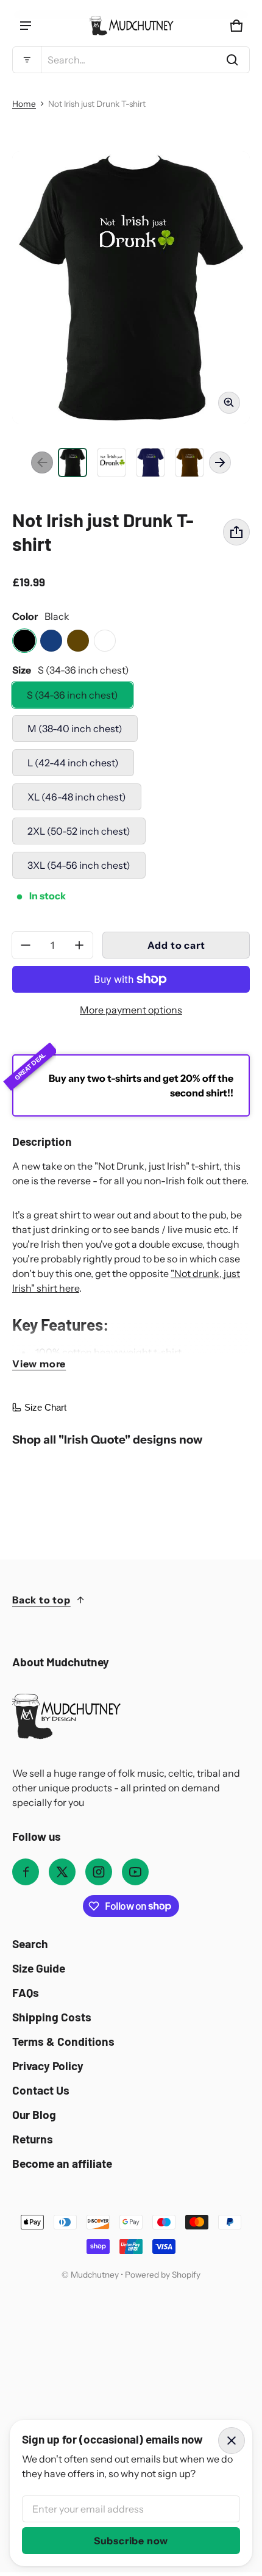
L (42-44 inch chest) (73, 763)
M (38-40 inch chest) (75, 729)
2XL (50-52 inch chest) (79, 831)
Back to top (41, 1600)
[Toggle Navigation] (26, 26)
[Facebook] (26, 1872)
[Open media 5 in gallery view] (189, 462)
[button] (131, 60)
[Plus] (79, 945)
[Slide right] (220, 462)
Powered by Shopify (163, 2275)
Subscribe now (131, 2541)
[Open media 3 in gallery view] (112, 462)
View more (39, 1364)
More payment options (131, 1010)
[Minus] (26, 945)
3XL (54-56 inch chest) (79, 865)
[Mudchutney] (131, 26)
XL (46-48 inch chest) (77, 797)
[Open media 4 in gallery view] (150, 462)
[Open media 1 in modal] (131, 287)
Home (24, 104)
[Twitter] (62, 1872)
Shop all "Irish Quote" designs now (107, 1440)
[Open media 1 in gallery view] (73, 462)
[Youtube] (135, 1872)
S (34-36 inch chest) (73, 695)
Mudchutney (95, 2275)
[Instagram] (99, 1872)
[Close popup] (232, 2441)
